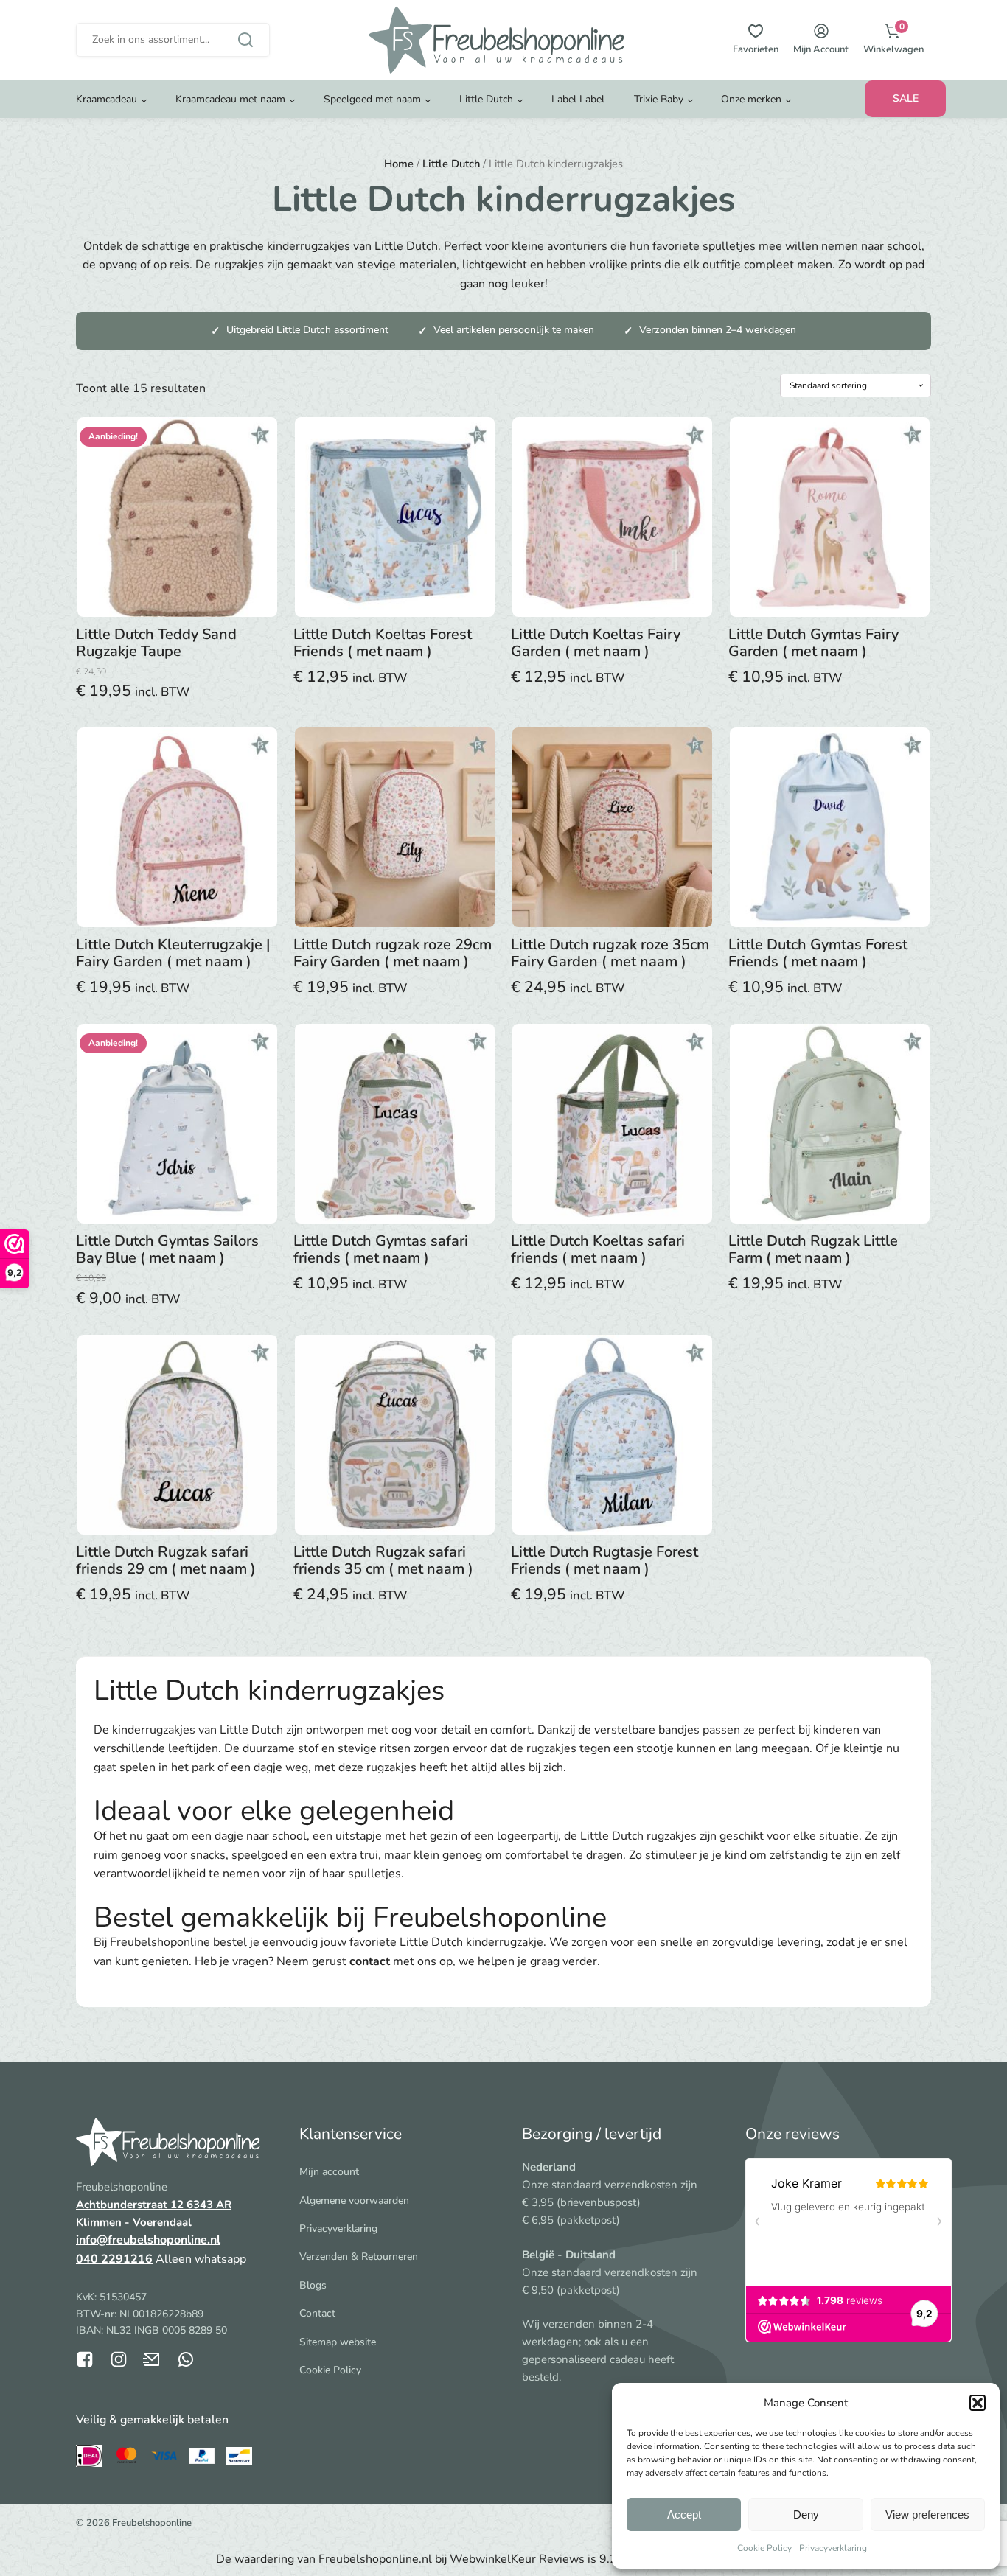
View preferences (927, 2514)
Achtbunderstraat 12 (131, 2205)
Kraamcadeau (107, 99)
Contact (317, 2313)
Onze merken (751, 99)
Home (399, 164)
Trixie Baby (659, 99)
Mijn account (329, 2172)
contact (370, 1961)
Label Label (578, 99)
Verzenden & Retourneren (359, 2256)
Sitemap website (338, 2342)
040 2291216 (114, 2259)
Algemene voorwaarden (354, 2200)
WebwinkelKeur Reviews (517, 2559)
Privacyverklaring (833, 2548)
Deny (806, 2514)
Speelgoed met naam (372, 99)
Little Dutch (486, 99)
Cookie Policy (764, 2548)
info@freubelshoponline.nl (148, 2240)
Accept (684, 2514)
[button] (978, 2403)
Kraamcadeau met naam (230, 99)
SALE (906, 98)
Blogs (313, 2285)
